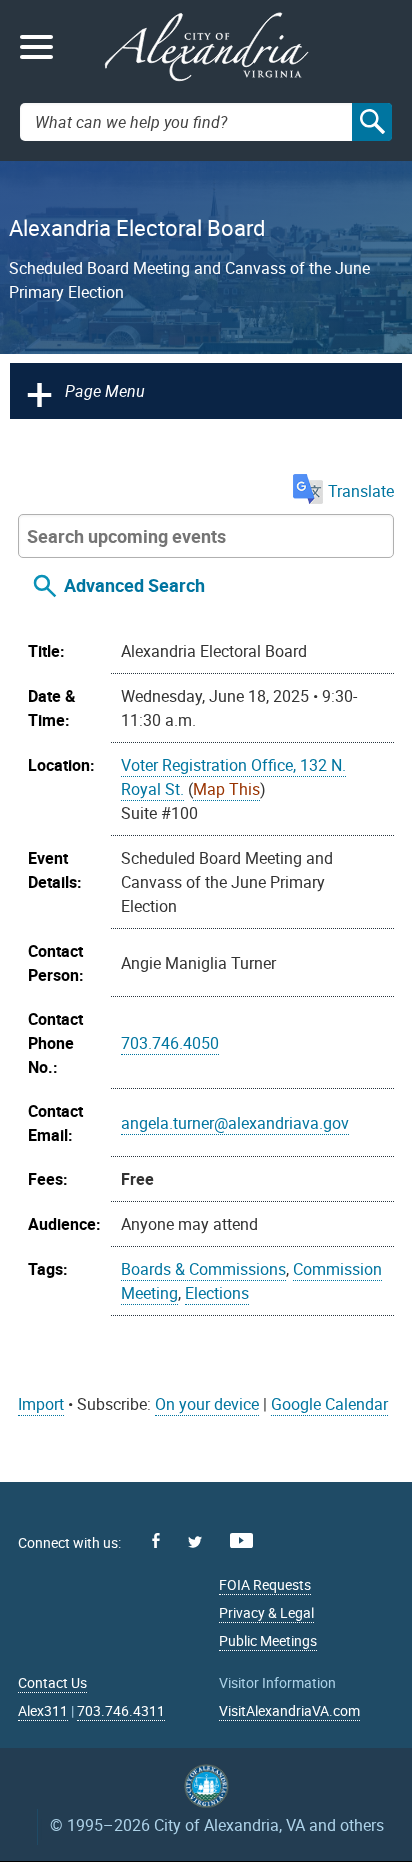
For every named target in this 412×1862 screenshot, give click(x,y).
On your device (207, 1404)
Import (41, 1404)
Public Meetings (268, 1640)
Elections (217, 1293)
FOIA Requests (265, 1584)
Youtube (241, 1540)
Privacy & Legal (266, 1612)
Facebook (156, 1540)
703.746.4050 (170, 1043)
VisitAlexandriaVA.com (289, 1710)
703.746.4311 (121, 1710)
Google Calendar (329, 1404)
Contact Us (52, 1682)
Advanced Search (134, 585)
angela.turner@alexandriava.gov (235, 1123)
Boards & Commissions (203, 1269)
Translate (361, 491)
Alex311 (43, 1710)
